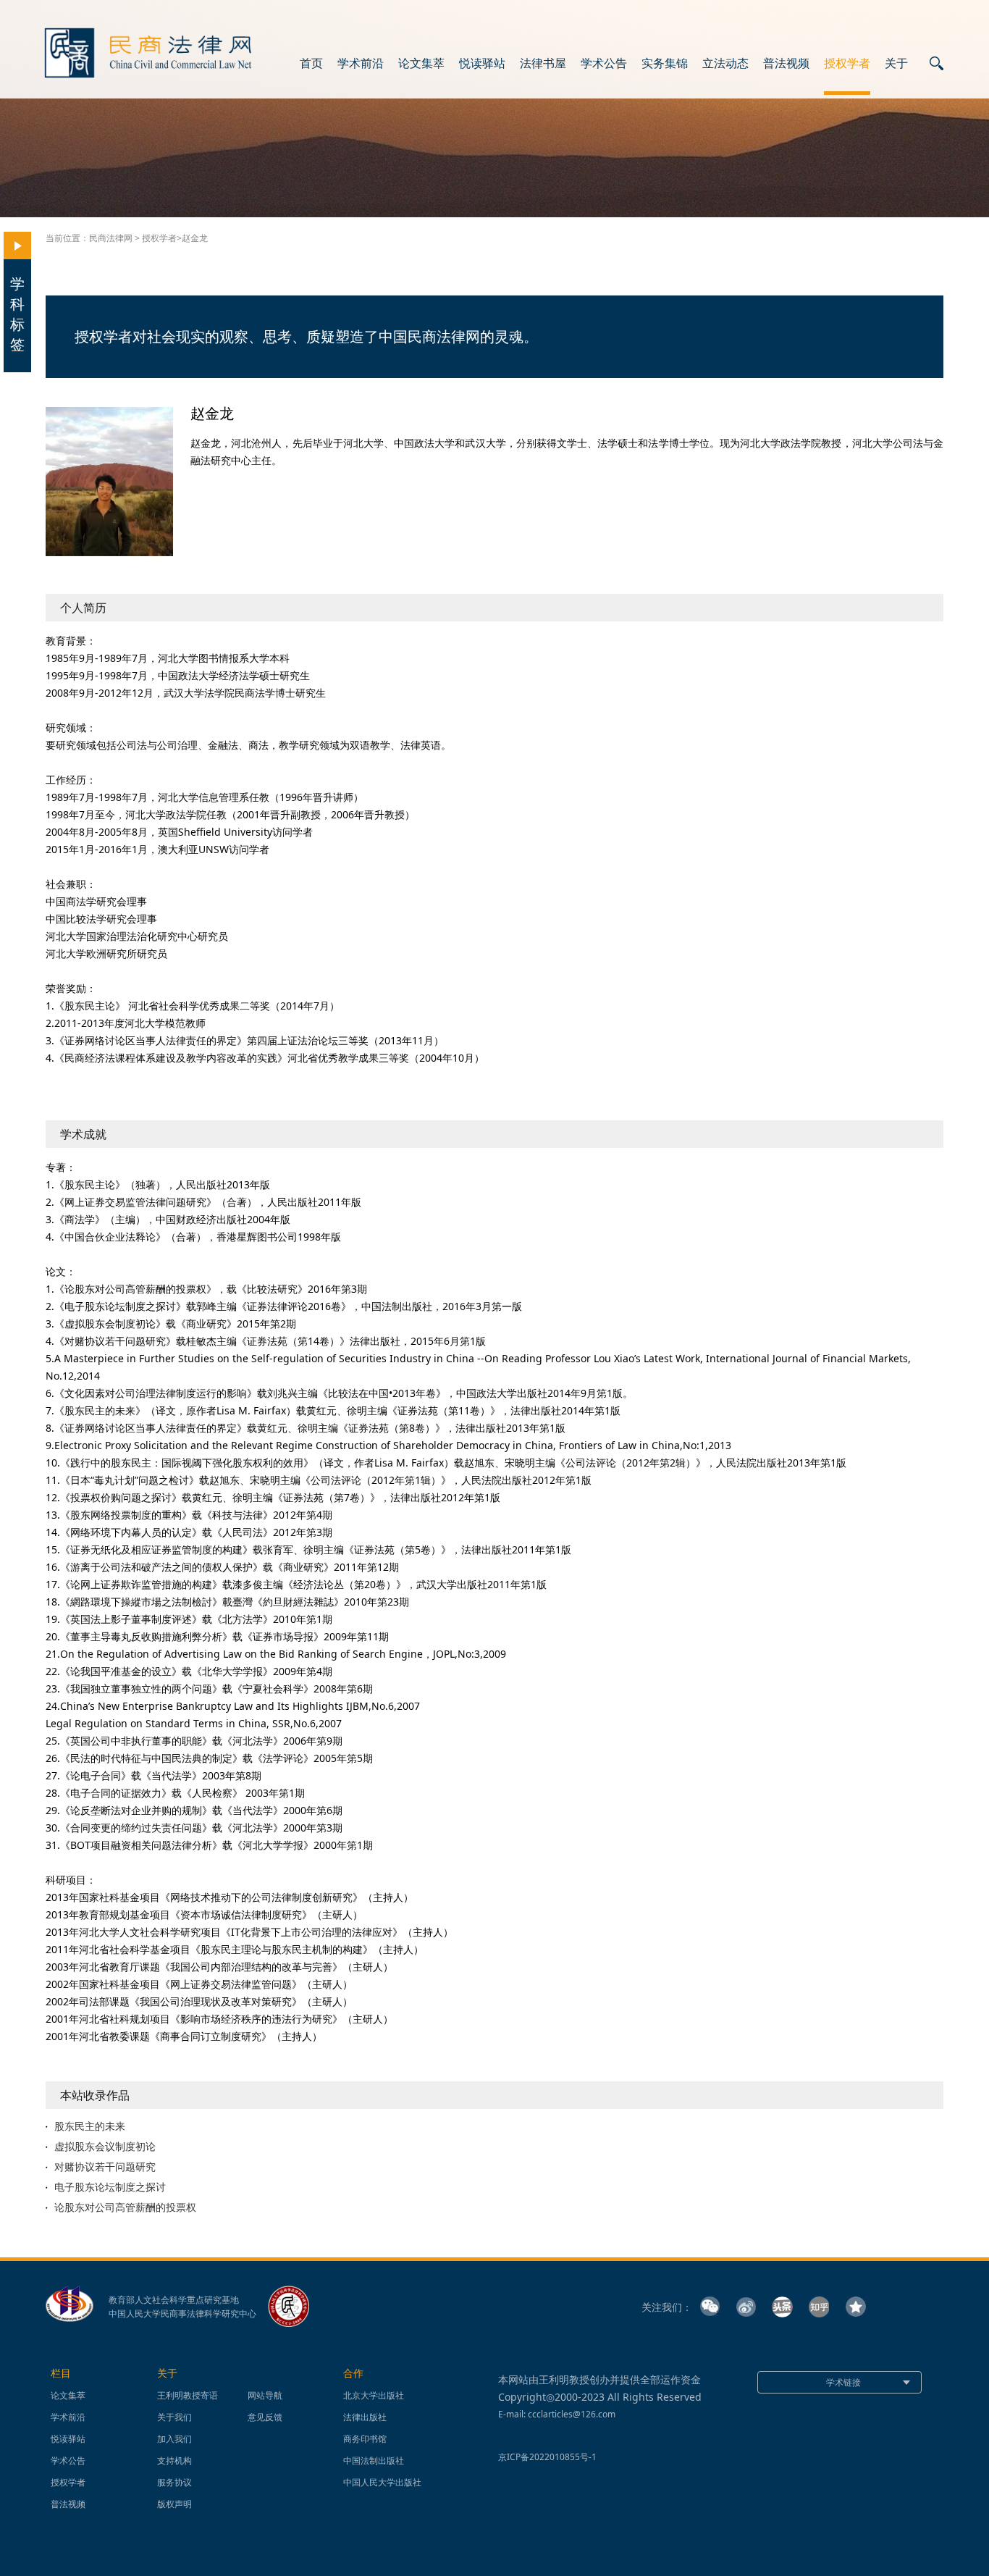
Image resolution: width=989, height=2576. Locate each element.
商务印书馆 (365, 2439)
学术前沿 (361, 64)
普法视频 (786, 64)
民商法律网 (111, 238)
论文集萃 (421, 64)
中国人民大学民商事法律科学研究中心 (182, 2314)
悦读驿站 (482, 64)
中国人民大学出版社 (382, 2482)
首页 (311, 64)
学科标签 (17, 314)
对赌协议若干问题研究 (105, 2167)
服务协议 (174, 2482)
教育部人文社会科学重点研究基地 (174, 2300)
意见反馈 (265, 2417)
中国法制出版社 (374, 2460)
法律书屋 (543, 64)
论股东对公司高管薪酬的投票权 (125, 2207)
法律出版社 (365, 2417)
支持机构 (174, 2460)
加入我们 (174, 2439)
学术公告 (604, 64)
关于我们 (174, 2417)
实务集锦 (665, 64)
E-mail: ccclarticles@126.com (557, 2414)
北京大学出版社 (374, 2395)
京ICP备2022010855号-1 (547, 2457)
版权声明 (174, 2504)
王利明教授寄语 (188, 2395)
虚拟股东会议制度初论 (105, 2147)
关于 (896, 64)
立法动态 (725, 64)
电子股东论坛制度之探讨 (110, 2187)
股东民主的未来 (90, 2126)
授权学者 (847, 64)
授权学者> (162, 238)
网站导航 (265, 2395)
